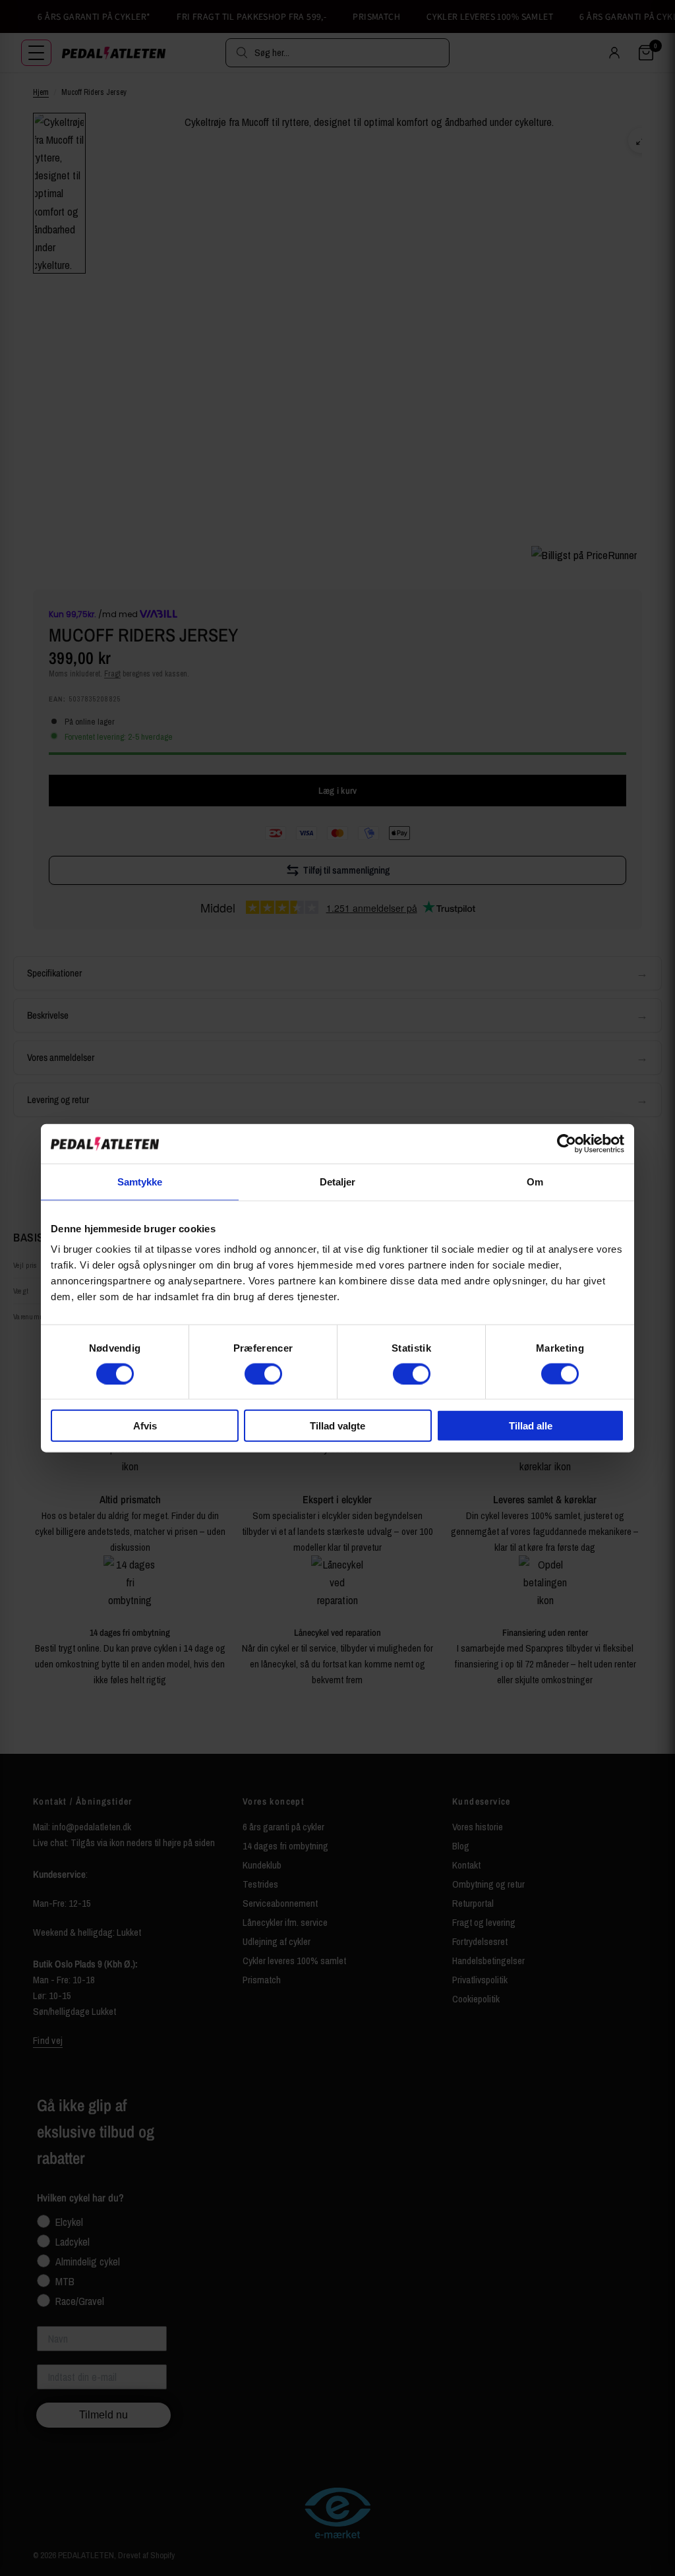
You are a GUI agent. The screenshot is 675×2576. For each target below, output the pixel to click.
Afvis (145, 1426)
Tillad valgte (337, 1426)
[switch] (263, 1373)
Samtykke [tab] (140, 1181)
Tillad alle (531, 1426)
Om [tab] (535, 1181)
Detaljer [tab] (338, 1181)
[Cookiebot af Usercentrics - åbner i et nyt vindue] (567, 1143)
